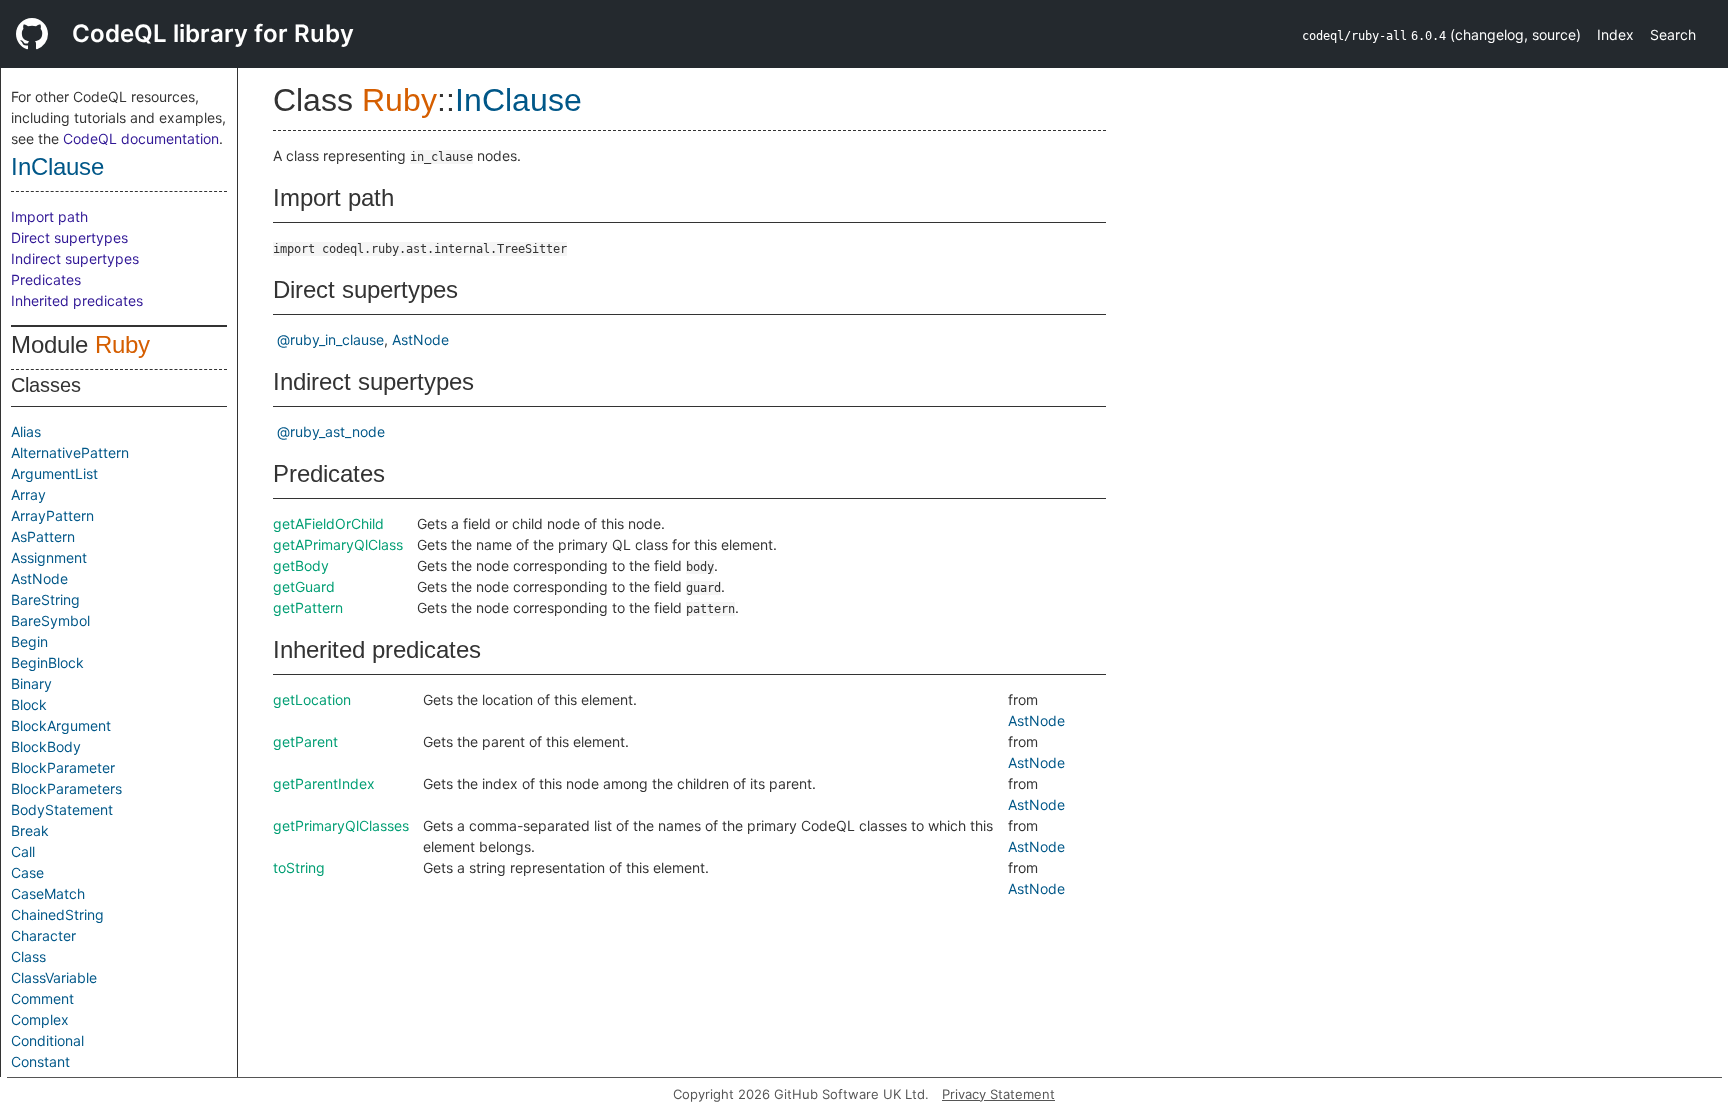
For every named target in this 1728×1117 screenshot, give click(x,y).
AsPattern (43, 536)
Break (30, 830)
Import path (49, 216)
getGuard (304, 586)
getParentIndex (324, 783)
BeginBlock (47, 662)
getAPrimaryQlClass (338, 544)
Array (28, 494)
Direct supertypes (69, 237)
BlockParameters (66, 788)
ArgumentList (54, 473)
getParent (305, 741)
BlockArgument (61, 725)
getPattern (308, 607)
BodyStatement (62, 809)
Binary (31, 683)
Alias (26, 431)
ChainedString (57, 914)
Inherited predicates (77, 300)
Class (28, 956)
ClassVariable (54, 977)
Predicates (46, 279)
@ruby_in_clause (330, 339)
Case (27, 872)
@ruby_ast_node (331, 431)
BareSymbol (50, 620)
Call (23, 851)
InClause (57, 166)
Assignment (49, 557)
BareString (45, 599)
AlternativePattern (70, 452)
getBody (301, 565)
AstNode (39, 578)
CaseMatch (48, 893)
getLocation (312, 699)
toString (299, 867)
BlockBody (46, 746)
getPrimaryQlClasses (341, 825)
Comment (42, 998)
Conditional (47, 1040)
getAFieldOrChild (328, 523)
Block (29, 704)
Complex (40, 1019)
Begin (29, 641)
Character (43, 935)
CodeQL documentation (141, 138)
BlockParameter (63, 767)
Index (1615, 34)
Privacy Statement (998, 1094)
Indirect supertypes (75, 258)
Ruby (122, 344)
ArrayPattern (52, 515)
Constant (40, 1061)
